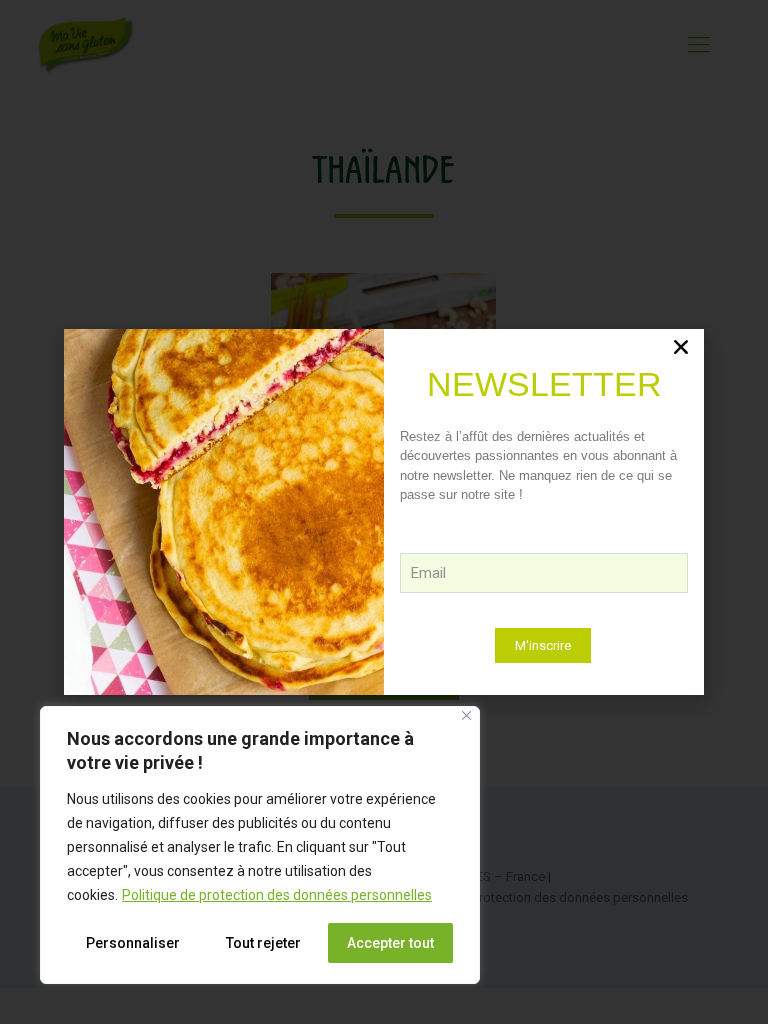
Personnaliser (133, 943)
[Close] (466, 715)
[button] (681, 347)
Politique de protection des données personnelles (277, 895)
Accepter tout (390, 943)
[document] (384, 512)
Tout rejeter (263, 943)
